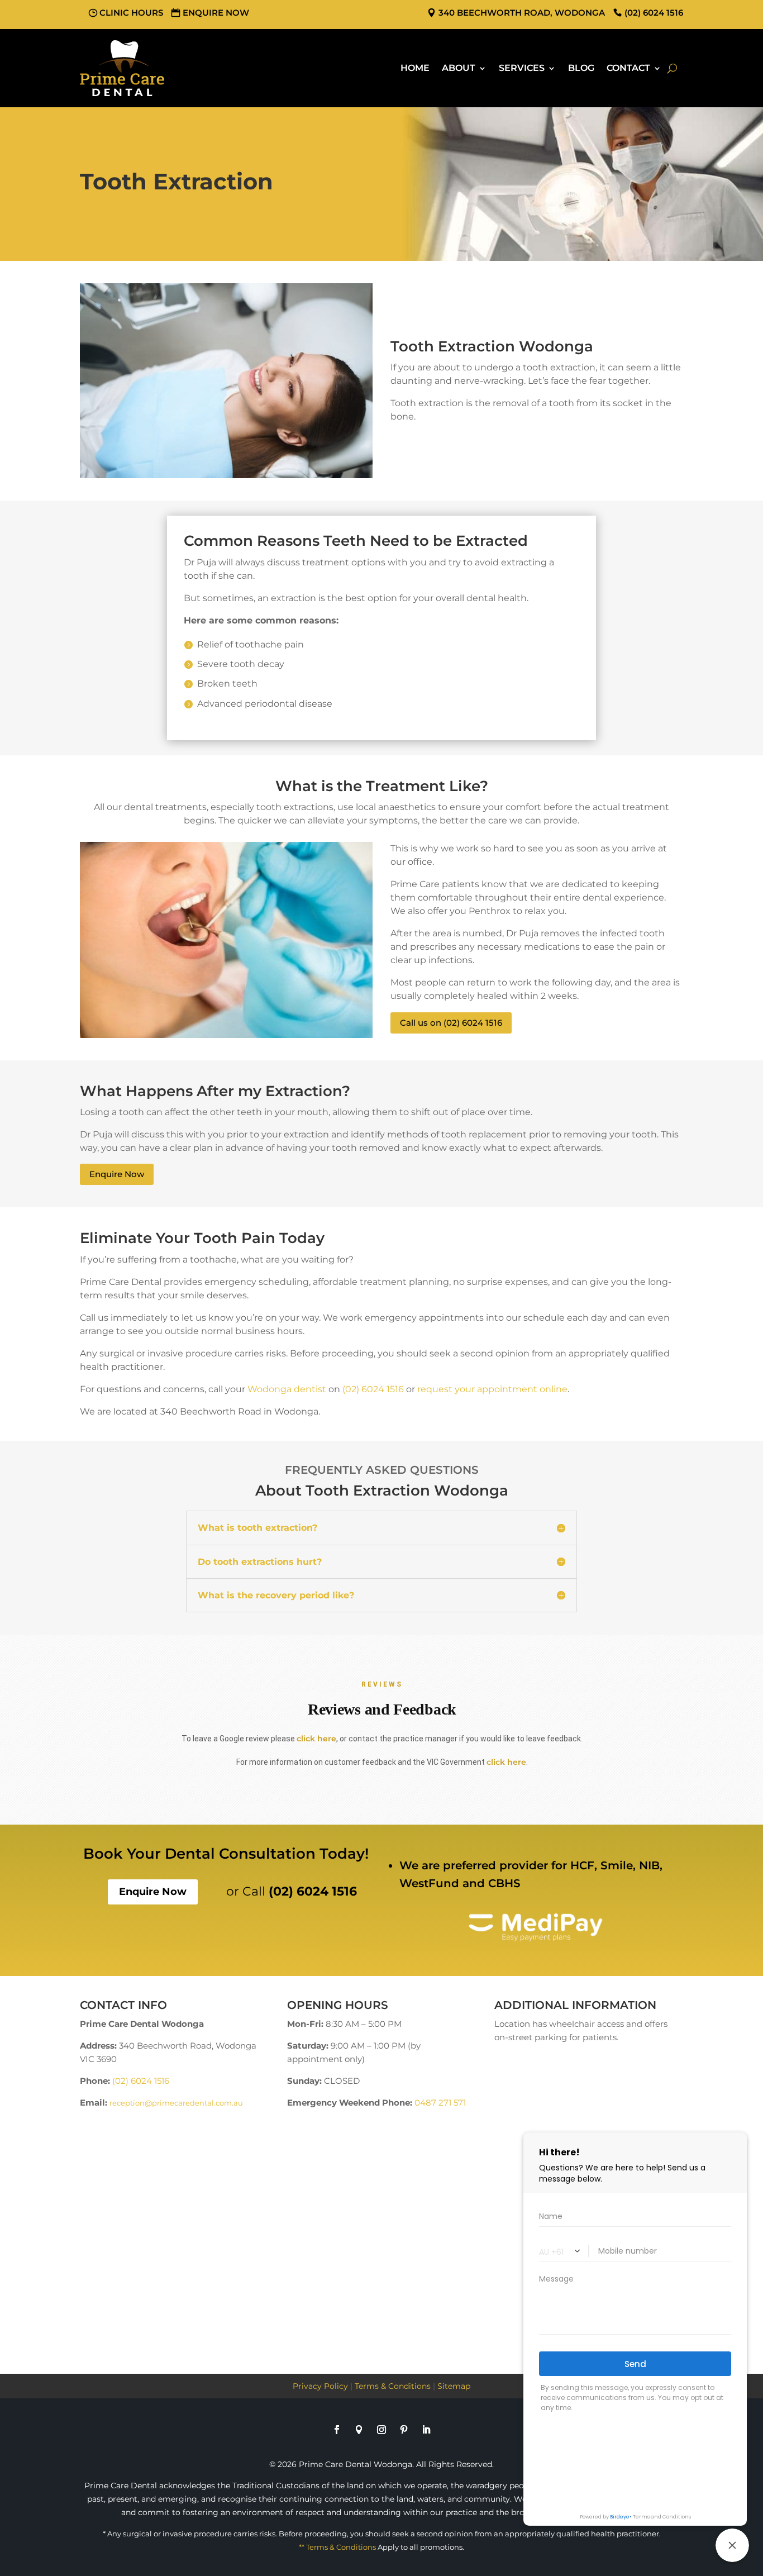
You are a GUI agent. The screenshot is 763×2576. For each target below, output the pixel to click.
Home (415, 68)
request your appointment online (492, 1389)
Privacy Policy (320, 2386)
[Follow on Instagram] (381, 2430)
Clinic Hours (131, 13)
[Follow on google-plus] (359, 2430)
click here (316, 1739)
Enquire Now (216, 13)
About (459, 68)
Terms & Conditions (393, 2386)
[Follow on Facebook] (337, 2430)
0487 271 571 (440, 2103)
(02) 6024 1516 (373, 1389)
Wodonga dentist (287, 1389)
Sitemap (454, 2386)
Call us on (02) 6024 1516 (451, 1023)
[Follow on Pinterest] (404, 2430)
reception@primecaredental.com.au (176, 2103)
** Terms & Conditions (337, 2547)
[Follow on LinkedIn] (426, 2430)
